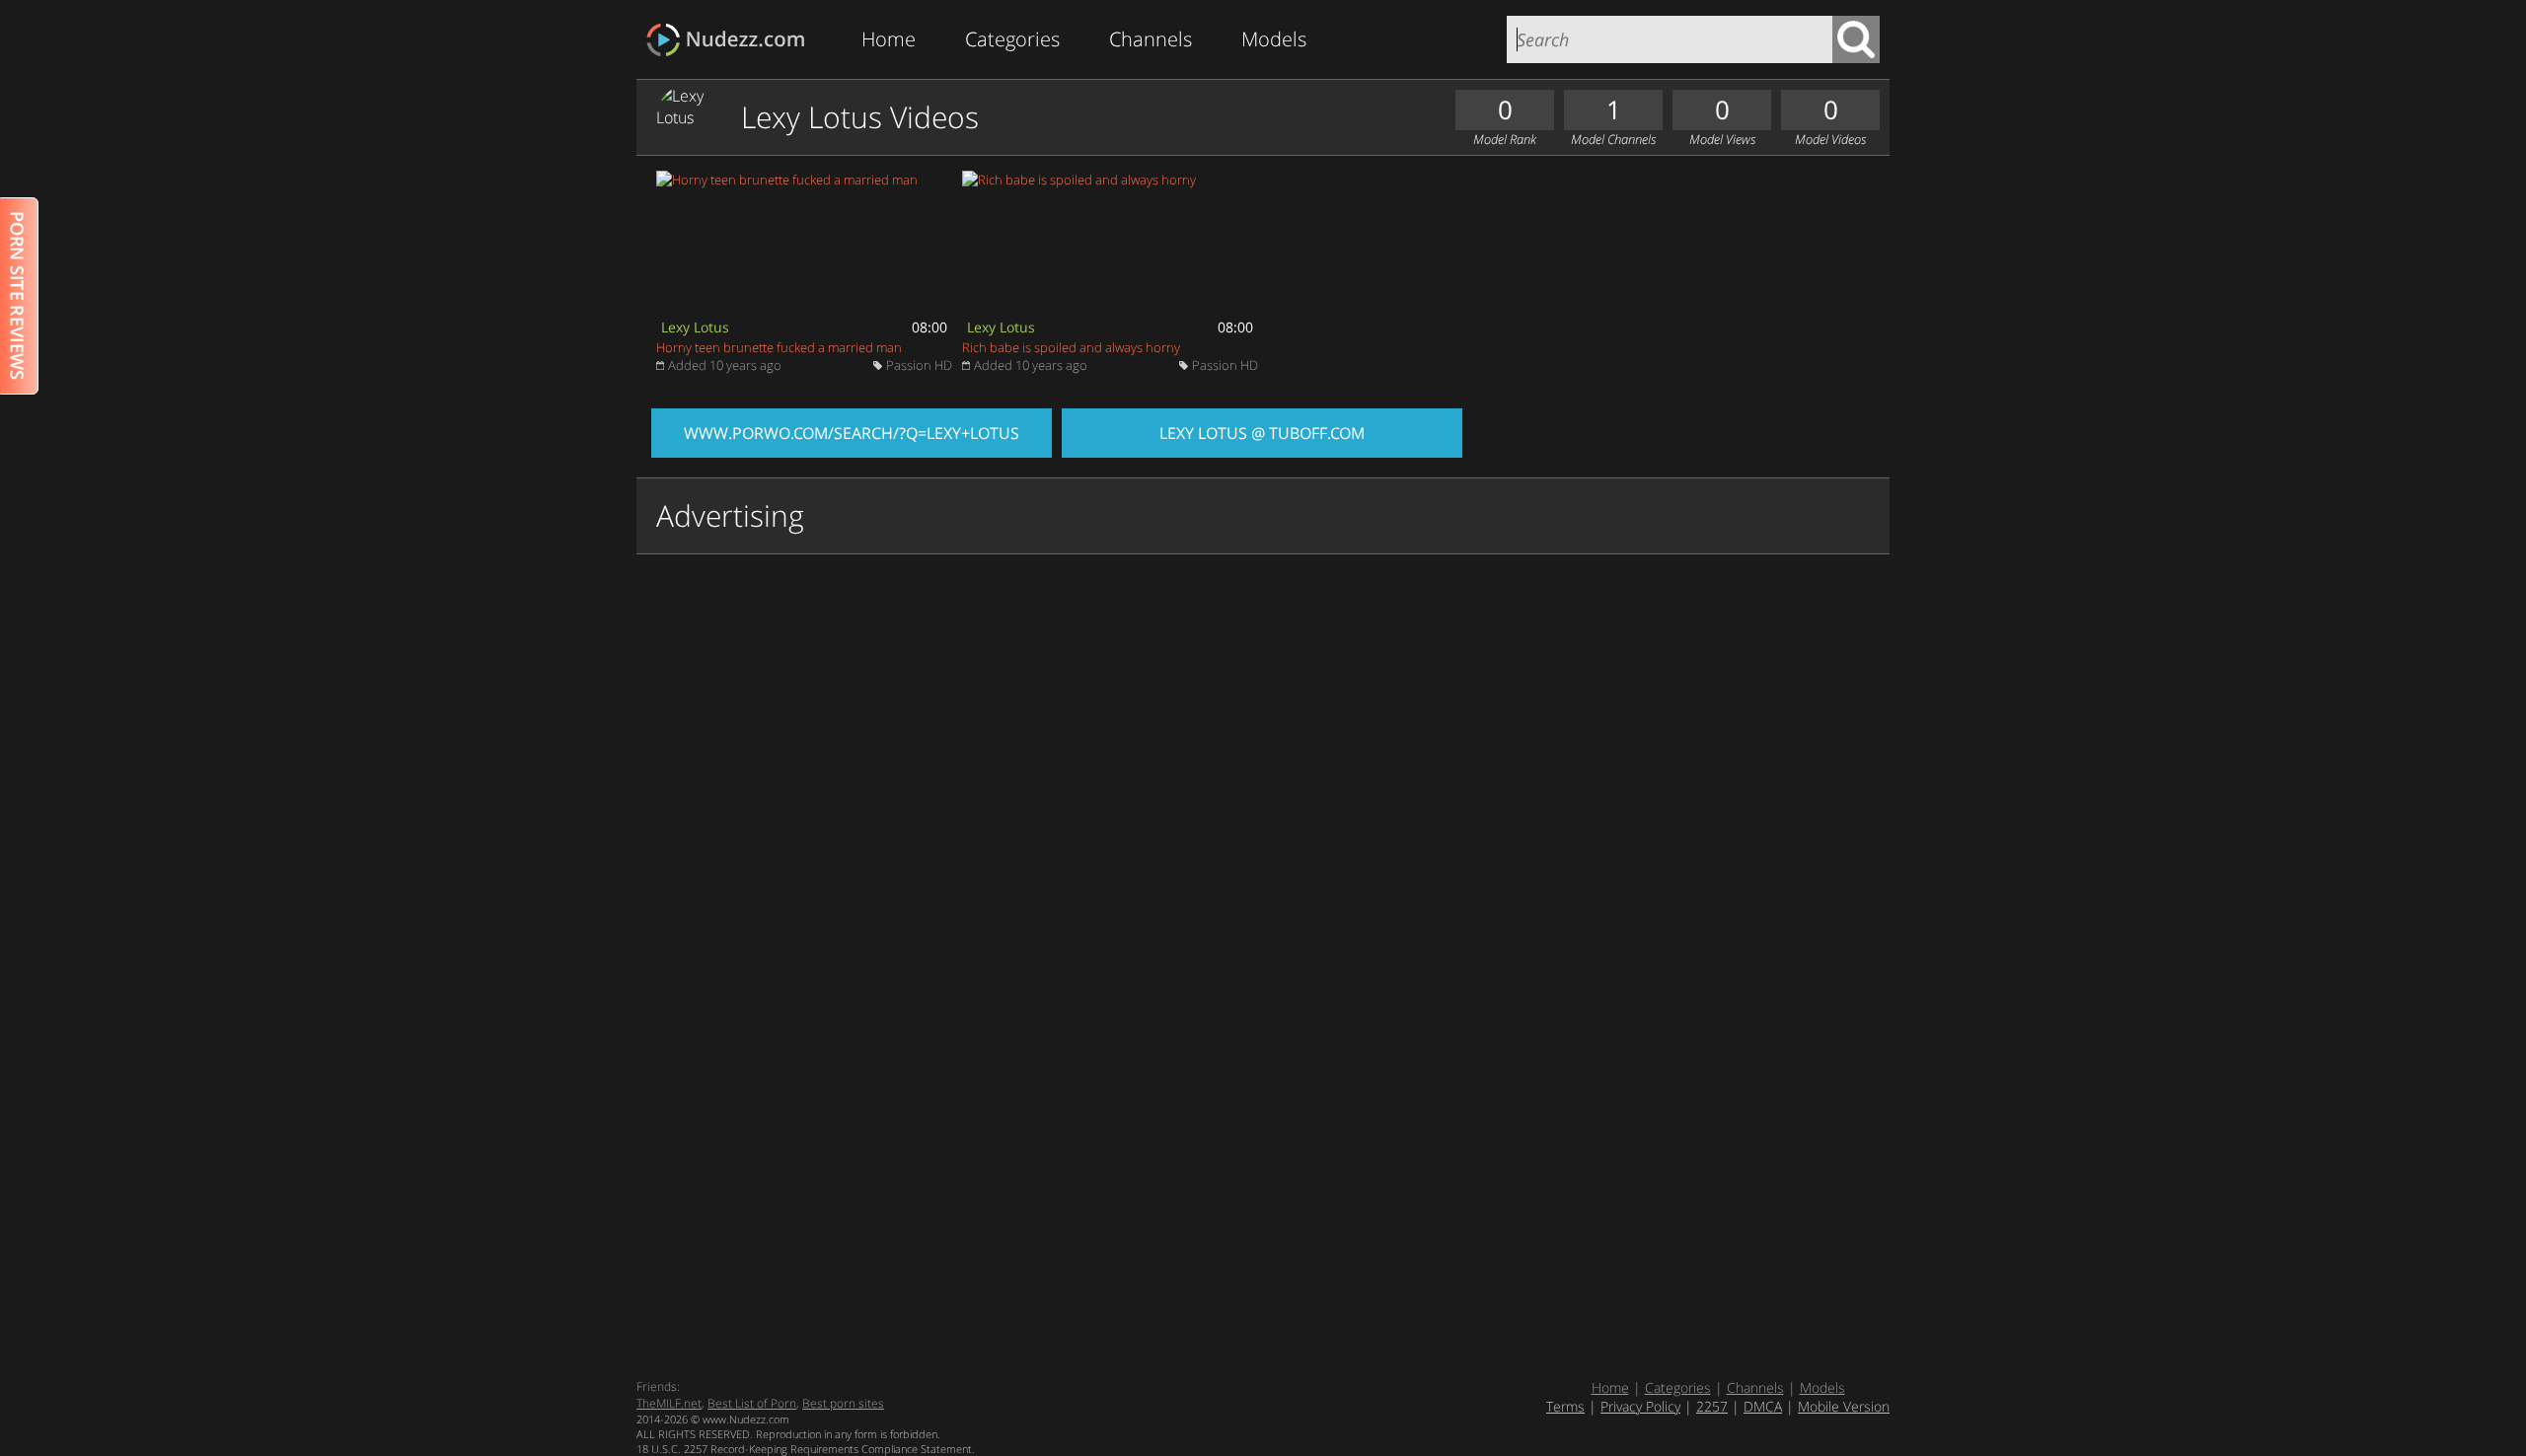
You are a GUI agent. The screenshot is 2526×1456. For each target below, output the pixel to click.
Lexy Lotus (695, 327)
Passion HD (919, 365)
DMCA (1763, 1406)
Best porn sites (843, 1403)
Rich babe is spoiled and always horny (1071, 347)
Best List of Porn (752, 1403)
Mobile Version (1844, 1406)
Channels (1151, 39)
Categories (1012, 39)
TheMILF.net (669, 1403)
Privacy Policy (1640, 1406)
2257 (1712, 1406)
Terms (1565, 1406)
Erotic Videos (732, 40)
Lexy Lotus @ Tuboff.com (1262, 433)
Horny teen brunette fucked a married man (779, 347)
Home (889, 39)
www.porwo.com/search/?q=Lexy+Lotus (852, 433)
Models (1274, 39)
